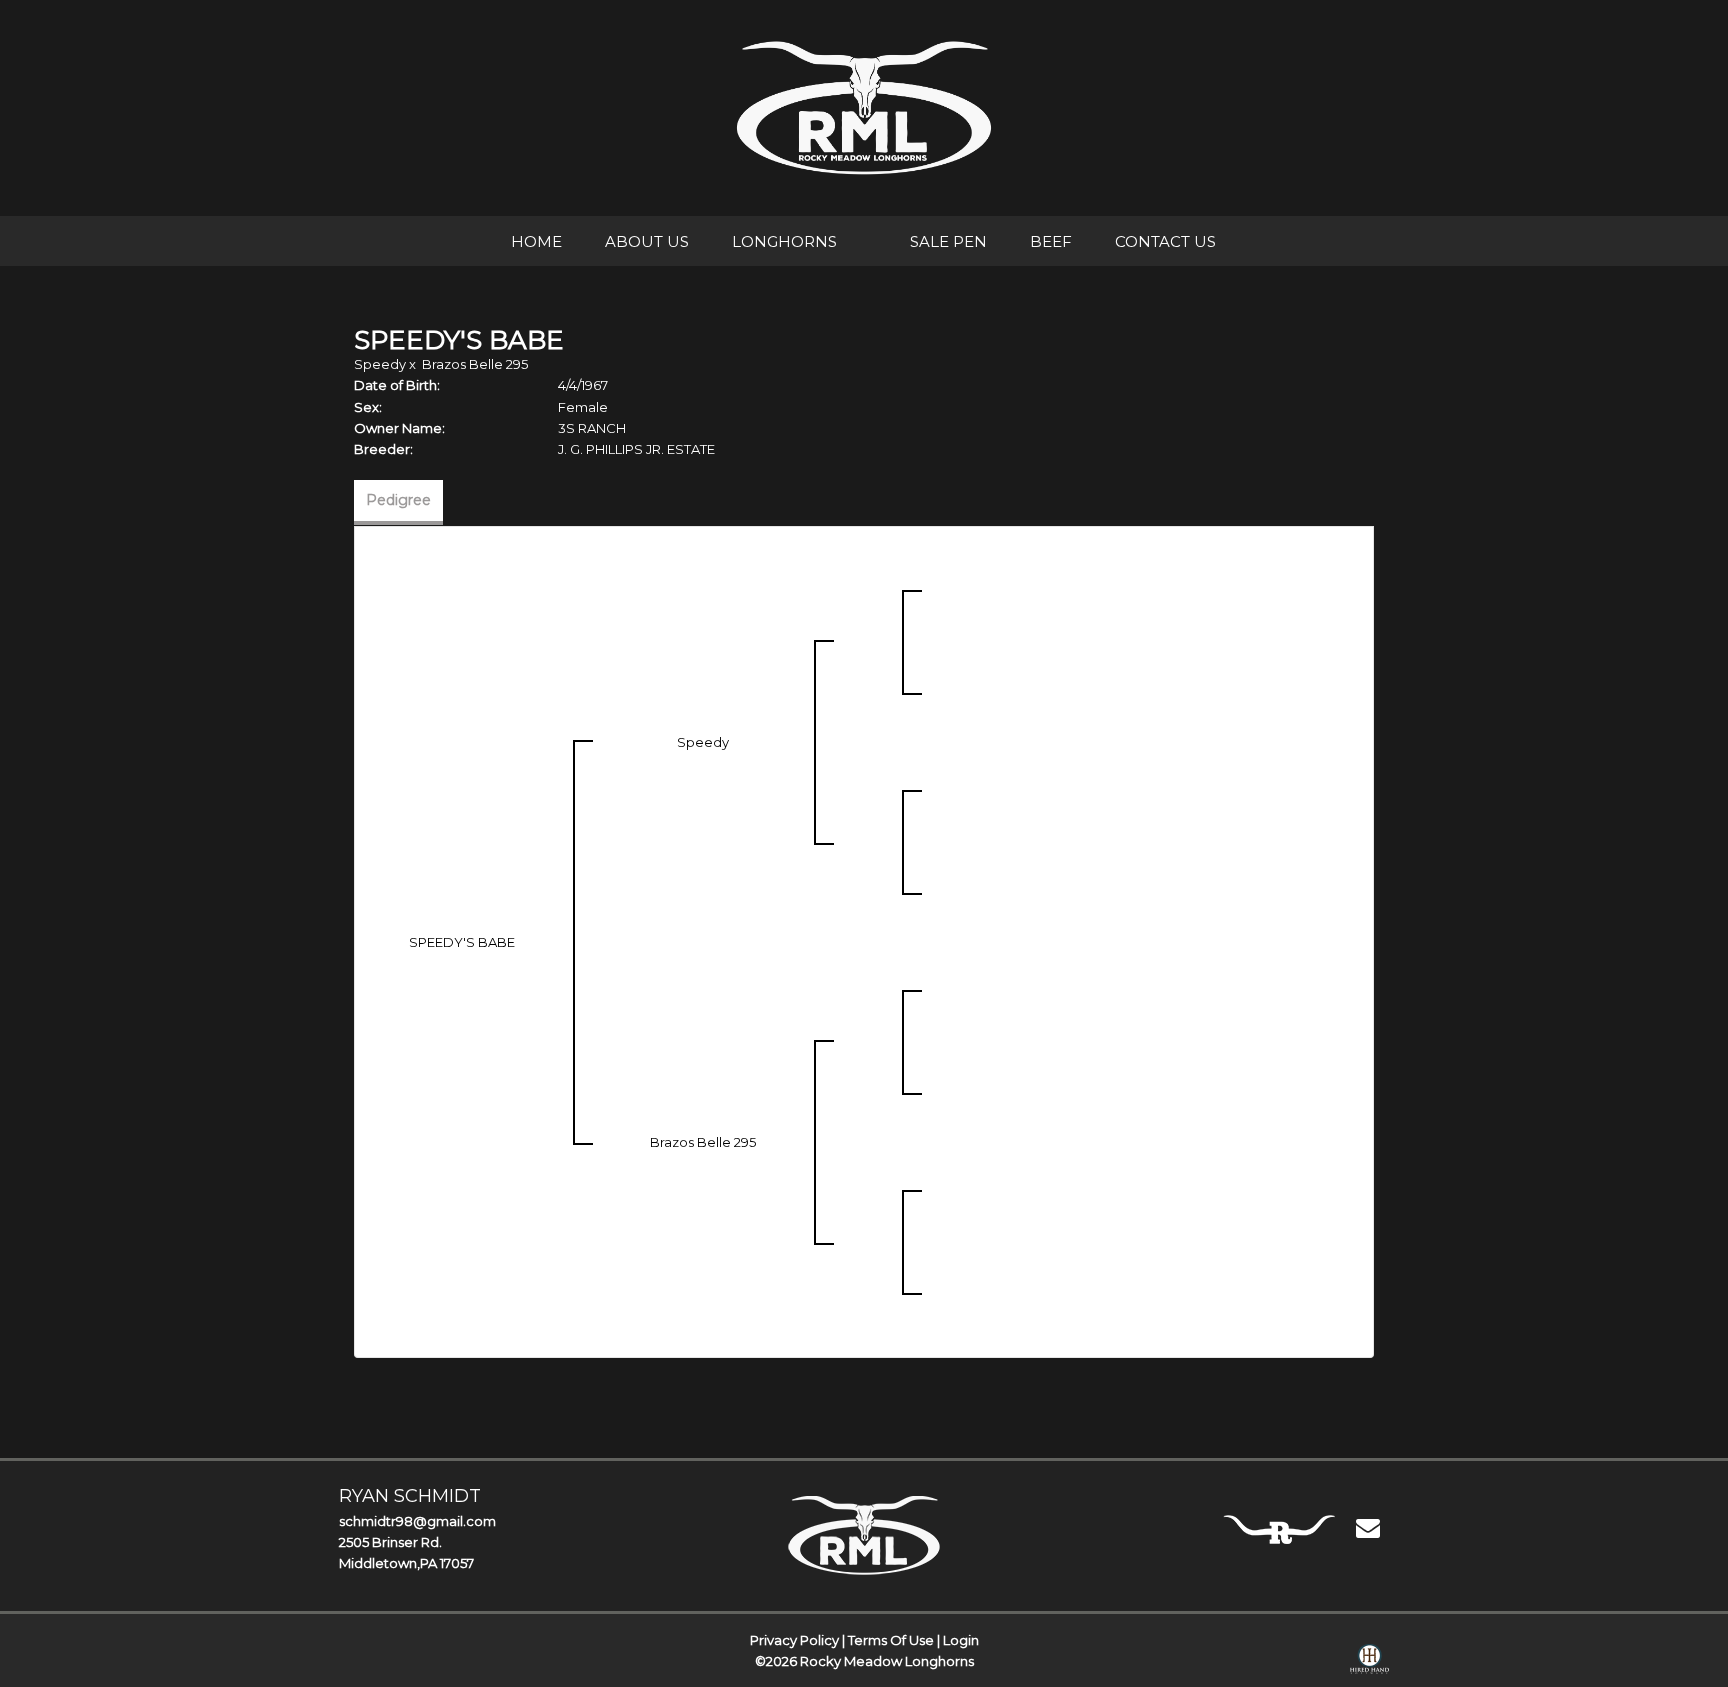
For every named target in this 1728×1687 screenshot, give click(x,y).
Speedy (380, 364)
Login (961, 1640)
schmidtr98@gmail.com (417, 1521)
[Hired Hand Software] (1369, 1663)
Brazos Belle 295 (475, 364)
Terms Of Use (891, 1640)
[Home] (864, 1535)
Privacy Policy (794, 1640)
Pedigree (398, 500)
